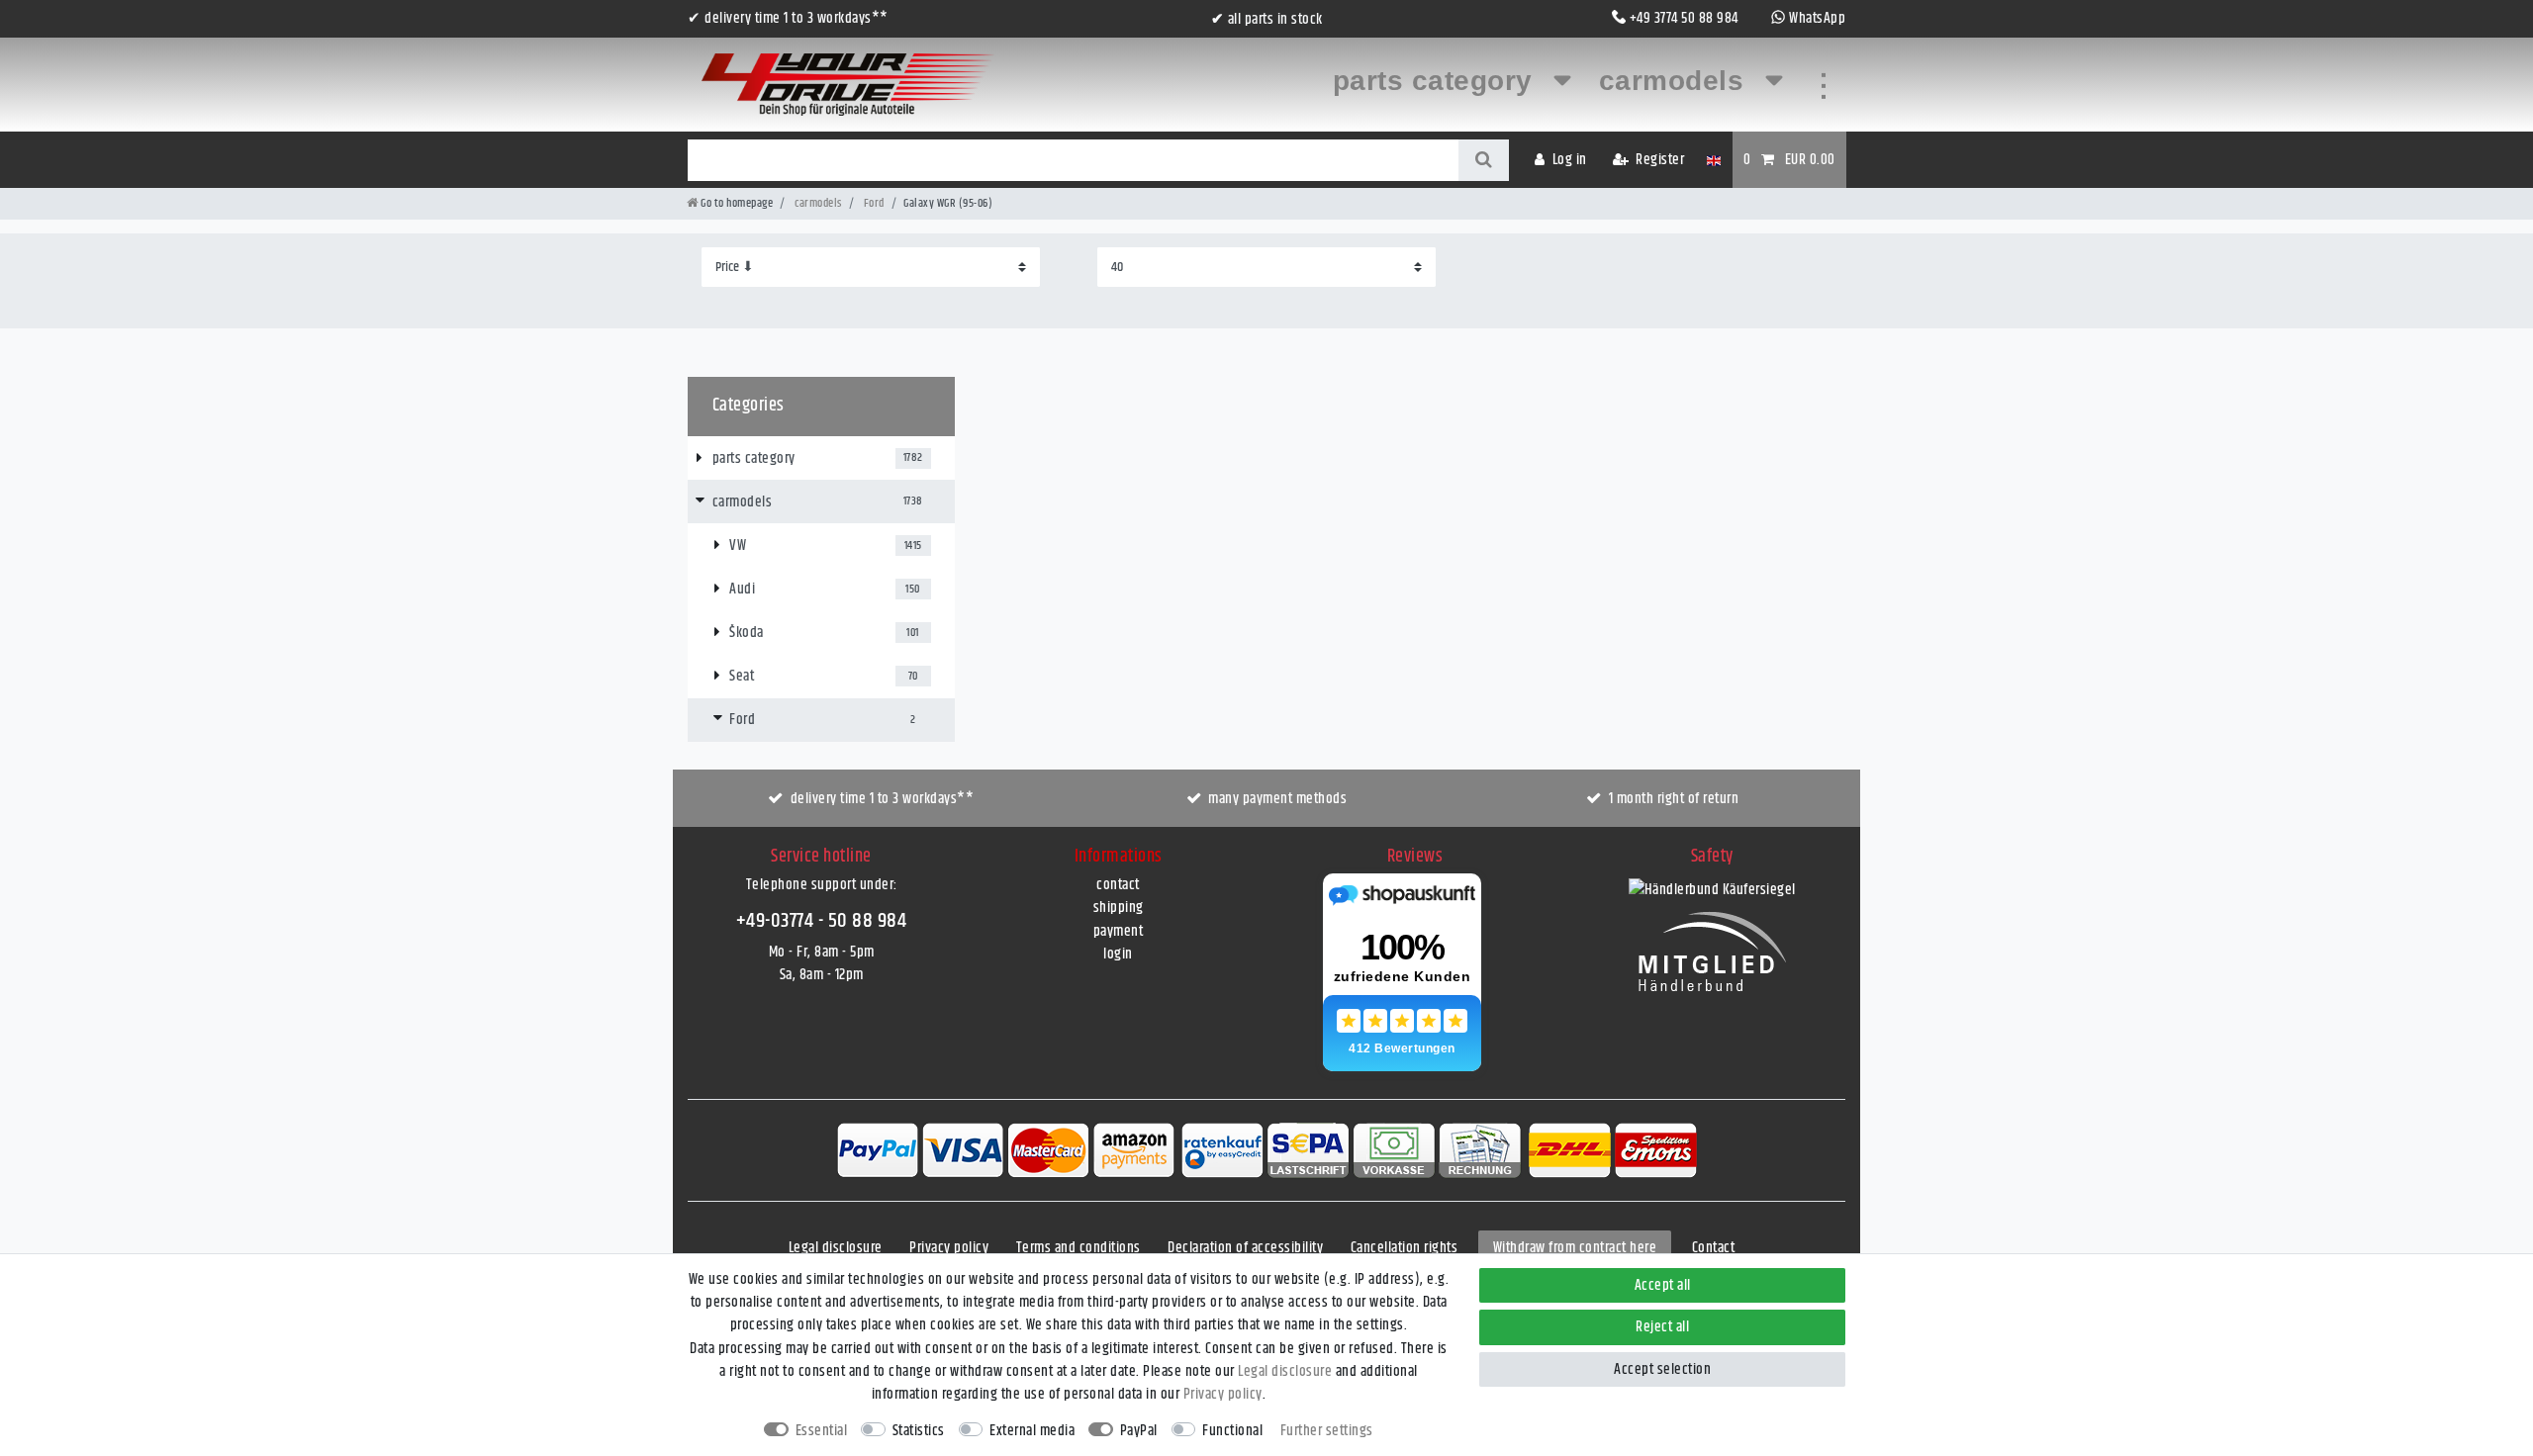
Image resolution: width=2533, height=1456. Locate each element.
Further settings (1327, 1431)
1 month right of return (1674, 799)
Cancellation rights (1405, 1248)
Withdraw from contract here (1575, 1248)
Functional (1232, 1431)
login (1118, 954)
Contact (1714, 1248)
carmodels (1676, 81)
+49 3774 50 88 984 (1684, 18)
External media (1032, 1431)
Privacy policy (949, 1248)
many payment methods (1277, 799)
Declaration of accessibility (1245, 1248)
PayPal (1139, 1431)
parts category (1437, 81)
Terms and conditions (1079, 1248)
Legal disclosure (836, 1248)
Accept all (1663, 1285)
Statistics (919, 1431)
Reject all (1662, 1327)
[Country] (1713, 160)
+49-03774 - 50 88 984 (822, 921)
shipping (1119, 908)
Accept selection (1662, 1369)
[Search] (1484, 160)
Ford (873, 203)
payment (1119, 931)
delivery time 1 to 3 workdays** (883, 799)
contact (1118, 885)
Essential (822, 1431)
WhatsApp (1817, 18)
